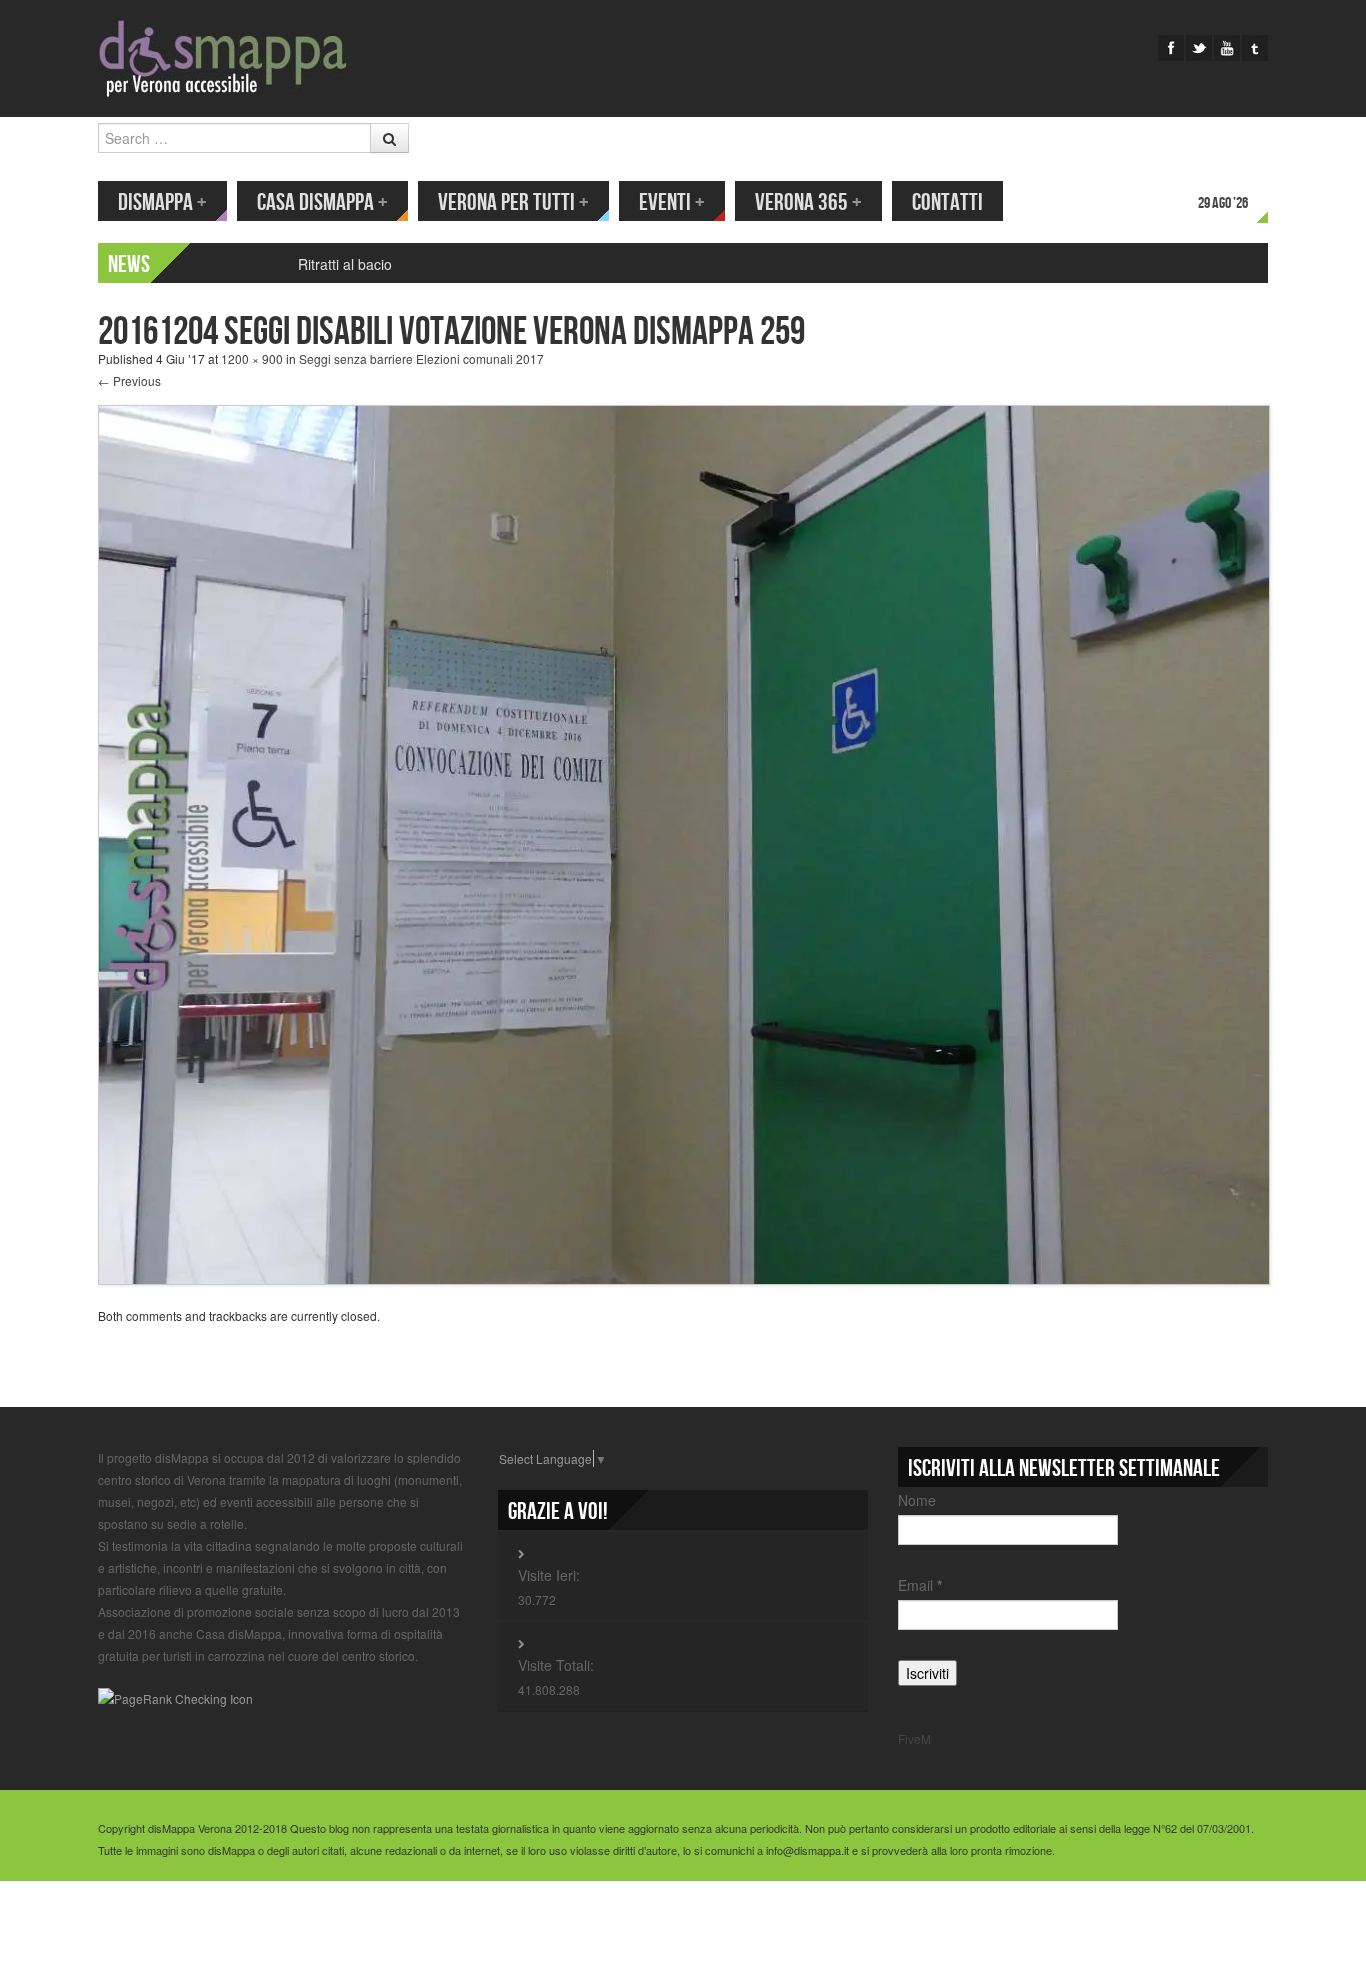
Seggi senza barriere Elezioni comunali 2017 (421, 358)
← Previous (129, 380)
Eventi (672, 202)
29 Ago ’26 (1223, 203)
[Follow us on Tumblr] (1255, 48)
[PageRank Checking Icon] (175, 1697)
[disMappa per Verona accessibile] (223, 56)
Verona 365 (808, 202)
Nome (917, 1500)
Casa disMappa (322, 202)
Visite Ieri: (549, 1575)
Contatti (947, 202)
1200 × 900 (252, 358)
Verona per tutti (513, 202)
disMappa (162, 202)
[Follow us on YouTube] (1227, 48)
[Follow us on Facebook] (1171, 48)
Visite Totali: (556, 1665)
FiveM (914, 1738)
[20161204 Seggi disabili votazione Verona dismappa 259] (684, 842)
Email (920, 1585)
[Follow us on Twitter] (1199, 48)
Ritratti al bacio (345, 264)
